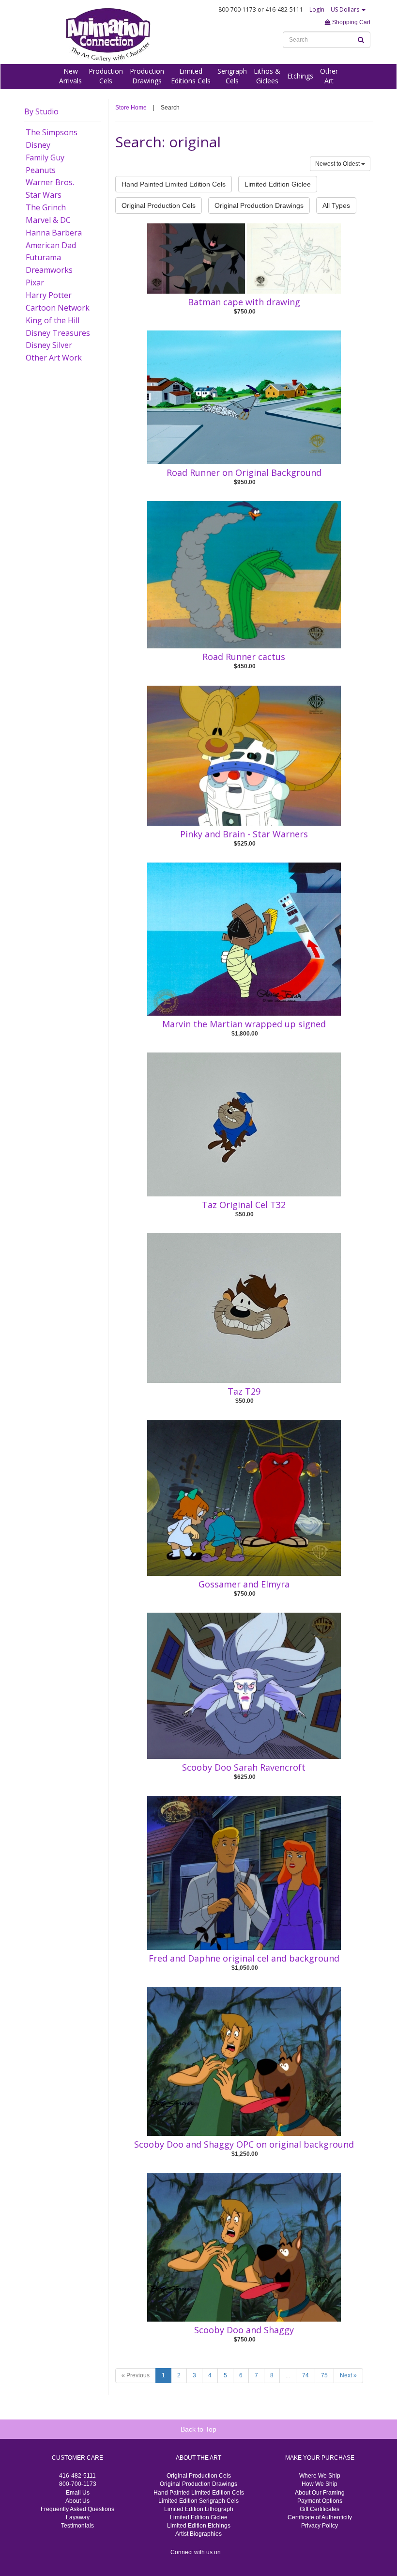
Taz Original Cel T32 (244, 1205)
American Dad (51, 245)
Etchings (300, 76)
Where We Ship (320, 2476)
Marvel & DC (48, 220)
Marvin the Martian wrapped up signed (244, 1024)
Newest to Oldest (338, 164)
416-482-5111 (77, 2476)
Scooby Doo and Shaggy (244, 2330)
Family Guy (45, 157)
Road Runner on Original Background (244, 472)
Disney (38, 145)
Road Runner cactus (244, 657)
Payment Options (320, 2501)
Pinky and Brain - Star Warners (244, 834)
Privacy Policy (320, 2526)
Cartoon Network (58, 308)
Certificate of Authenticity (320, 2517)
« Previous (136, 2375)
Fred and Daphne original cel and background (244, 1958)
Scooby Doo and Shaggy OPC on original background (244, 2144)
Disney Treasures (58, 333)
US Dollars (346, 9)
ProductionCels (106, 76)
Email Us (78, 2493)
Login (317, 9)
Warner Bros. (50, 182)
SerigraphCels (232, 76)
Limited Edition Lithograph (199, 2509)
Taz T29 (244, 1391)
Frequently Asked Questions (77, 2509)
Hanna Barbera (54, 233)
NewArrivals (70, 76)
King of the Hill (53, 320)
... (288, 2375)
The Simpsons (52, 132)
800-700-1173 (78, 2484)
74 (305, 2375)
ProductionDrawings (147, 76)
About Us (77, 2501)
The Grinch (46, 207)
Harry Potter (49, 295)
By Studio (41, 111)
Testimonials (77, 2526)
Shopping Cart (351, 22)
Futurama (43, 257)
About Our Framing (320, 2493)
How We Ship (320, 2484)
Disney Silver (49, 345)
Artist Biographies (198, 2534)
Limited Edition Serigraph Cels (198, 2501)
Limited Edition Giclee (278, 184)
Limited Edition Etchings (199, 2526)
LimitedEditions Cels (191, 76)
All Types (336, 205)
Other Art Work (54, 358)
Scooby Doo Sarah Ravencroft (244, 1767)
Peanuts (41, 170)
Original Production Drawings (259, 205)
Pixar (35, 283)
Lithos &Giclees (267, 76)
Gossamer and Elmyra (244, 1584)
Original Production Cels (159, 205)
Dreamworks (49, 270)
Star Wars (44, 195)
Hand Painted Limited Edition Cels (174, 184)
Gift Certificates (320, 2509)
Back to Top (198, 2429)
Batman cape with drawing (244, 302)
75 (324, 2375)
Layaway (78, 2517)
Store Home (131, 108)
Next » (348, 2375)
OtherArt (329, 76)
